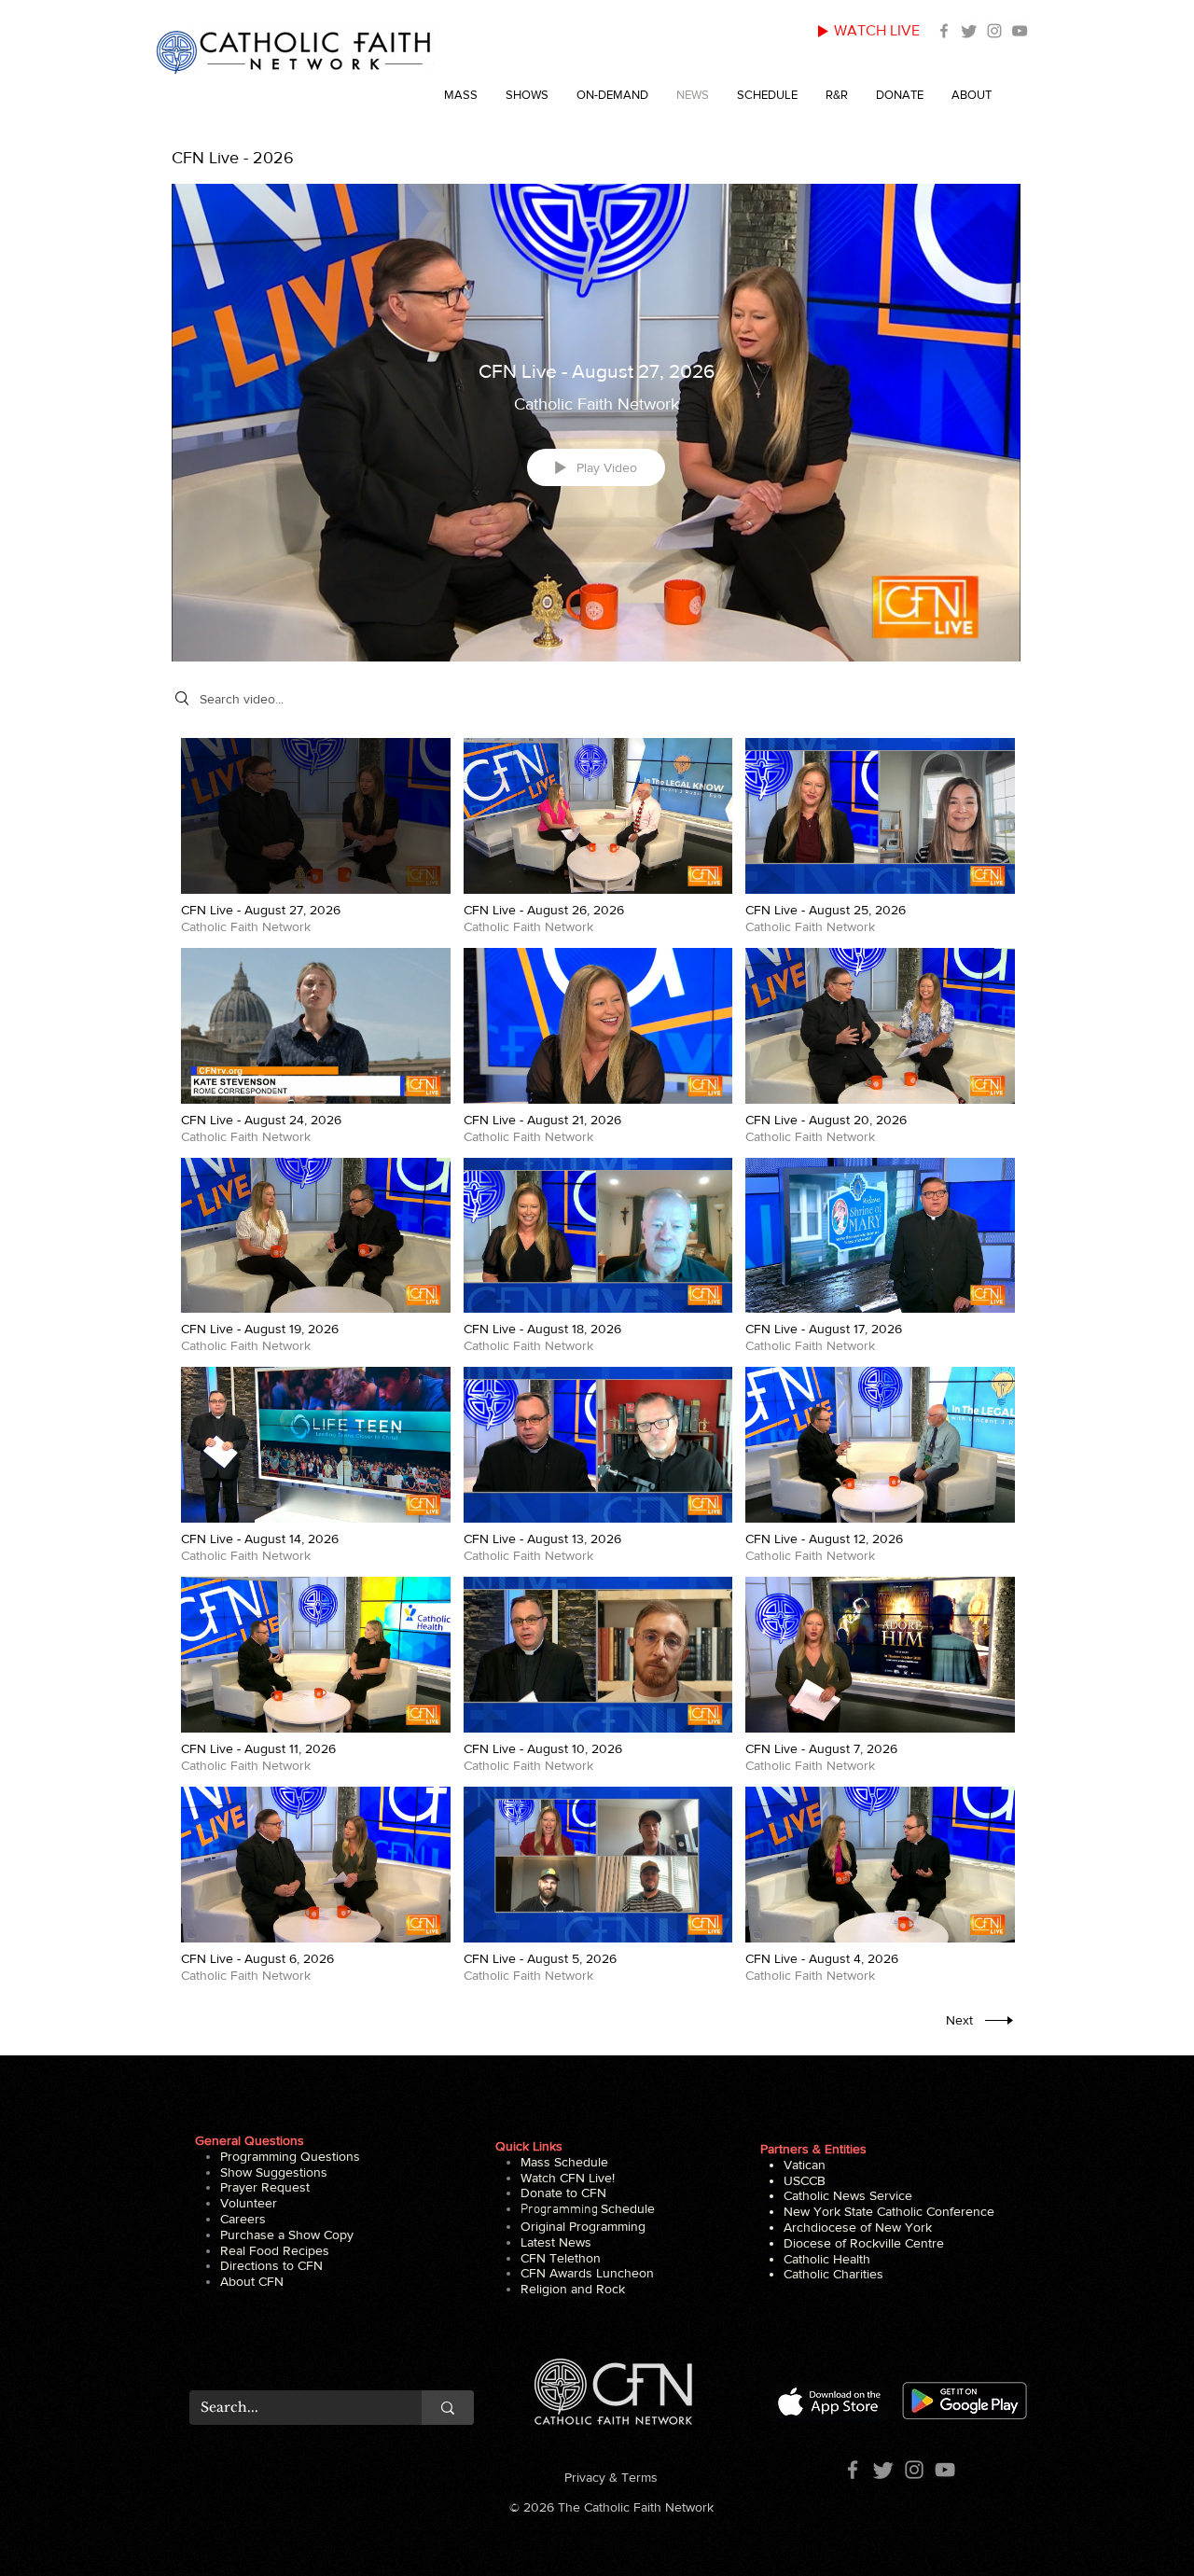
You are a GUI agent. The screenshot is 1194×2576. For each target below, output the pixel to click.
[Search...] (448, 2408)
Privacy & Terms (611, 2477)
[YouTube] (1020, 31)
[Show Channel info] (1002, 159)
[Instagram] (994, 31)
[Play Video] (316, 836)
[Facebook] (944, 31)
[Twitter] (969, 31)
